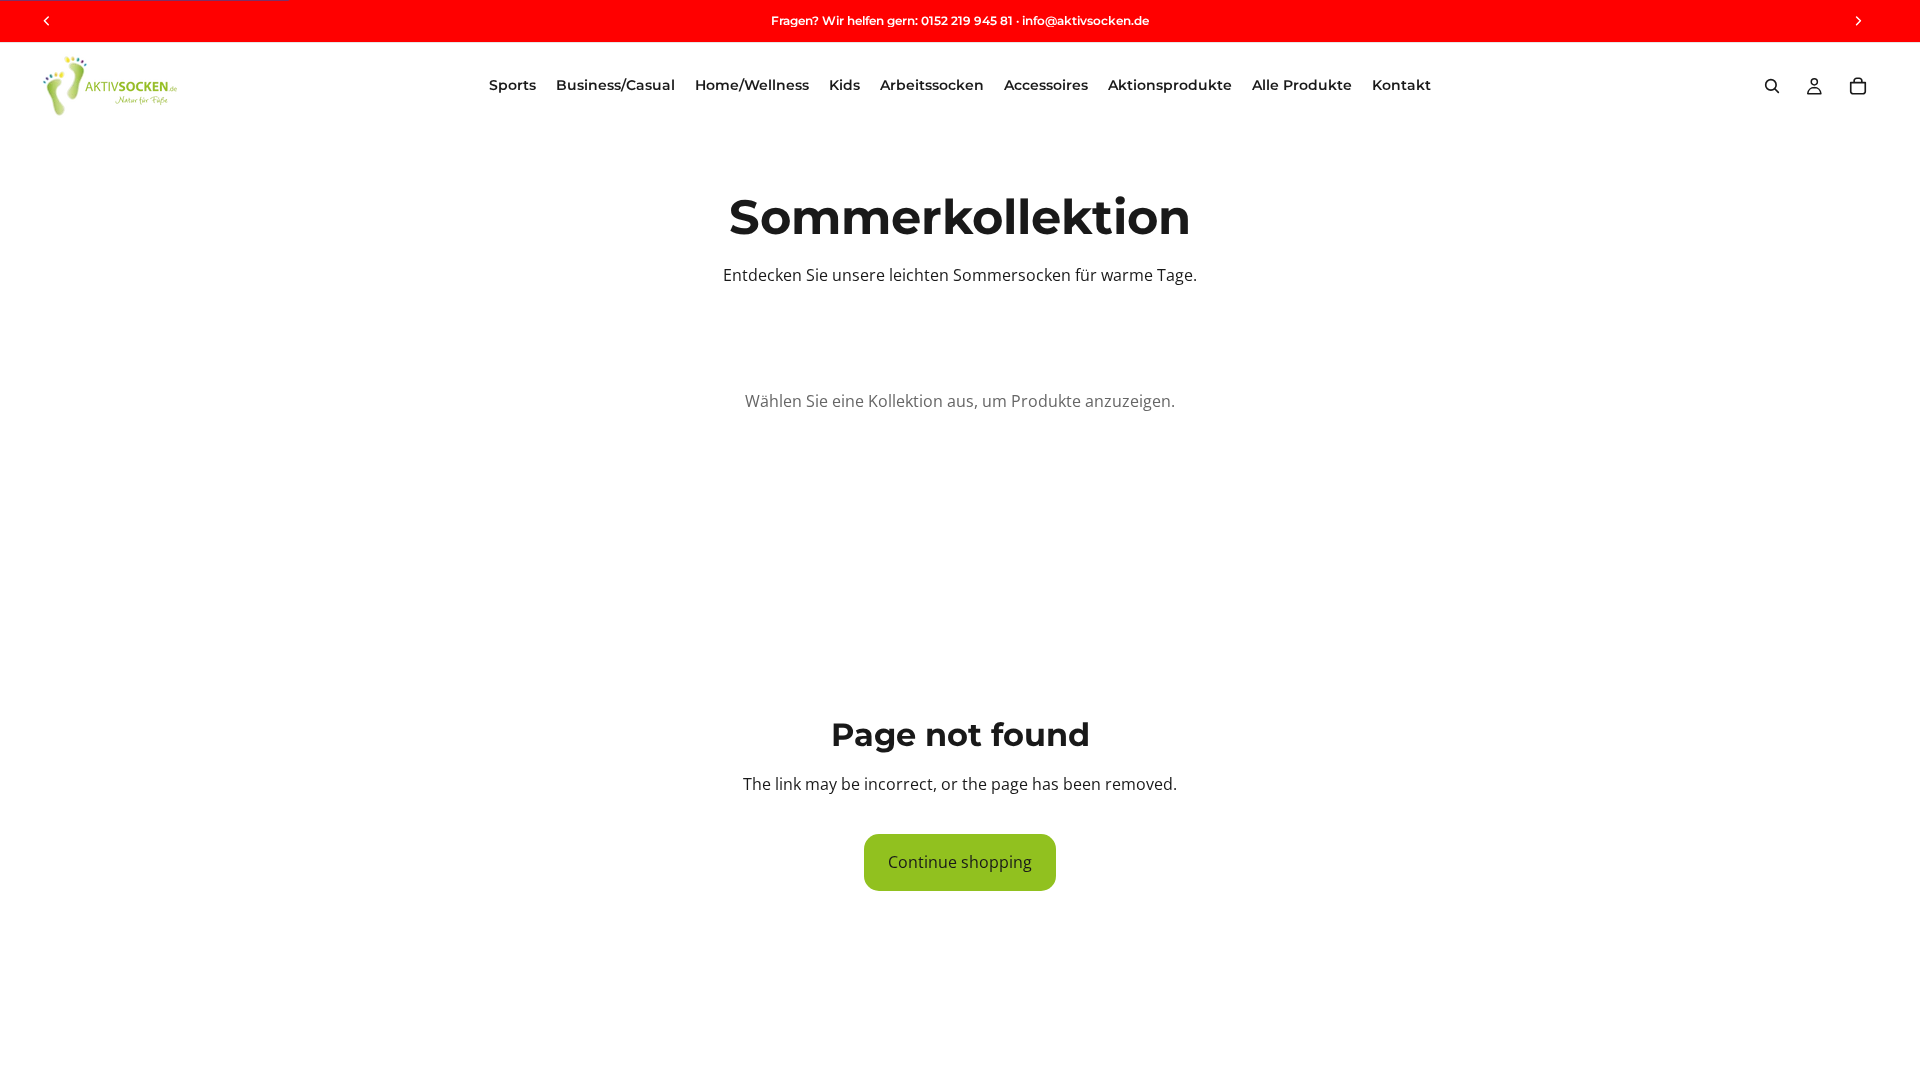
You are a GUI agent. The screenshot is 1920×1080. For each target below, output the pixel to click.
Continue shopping (960, 862)
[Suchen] (1772, 86)
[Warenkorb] (1858, 86)
